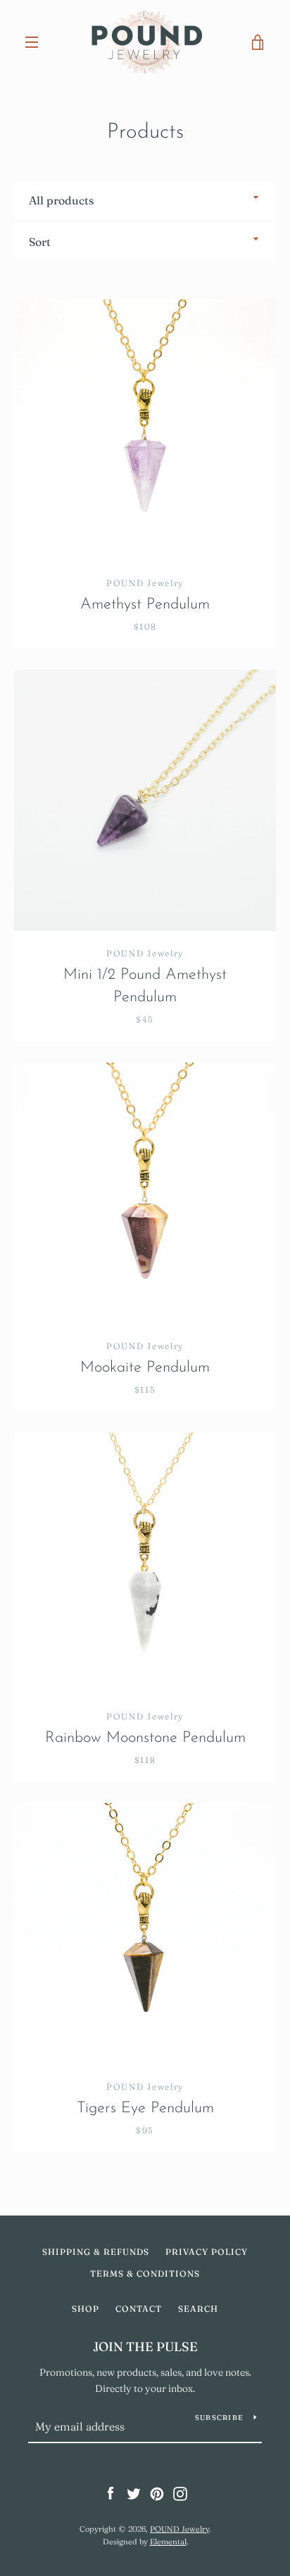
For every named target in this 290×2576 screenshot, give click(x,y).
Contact (139, 2309)
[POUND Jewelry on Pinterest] (157, 2493)
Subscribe (219, 2418)
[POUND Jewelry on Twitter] (134, 2493)
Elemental (168, 2542)
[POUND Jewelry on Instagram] (180, 2493)
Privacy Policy (207, 2252)
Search (198, 2309)
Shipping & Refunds (96, 2252)
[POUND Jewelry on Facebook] (111, 2493)
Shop (86, 2309)
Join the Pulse (145, 2347)
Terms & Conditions (145, 2273)
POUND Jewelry (179, 2529)
